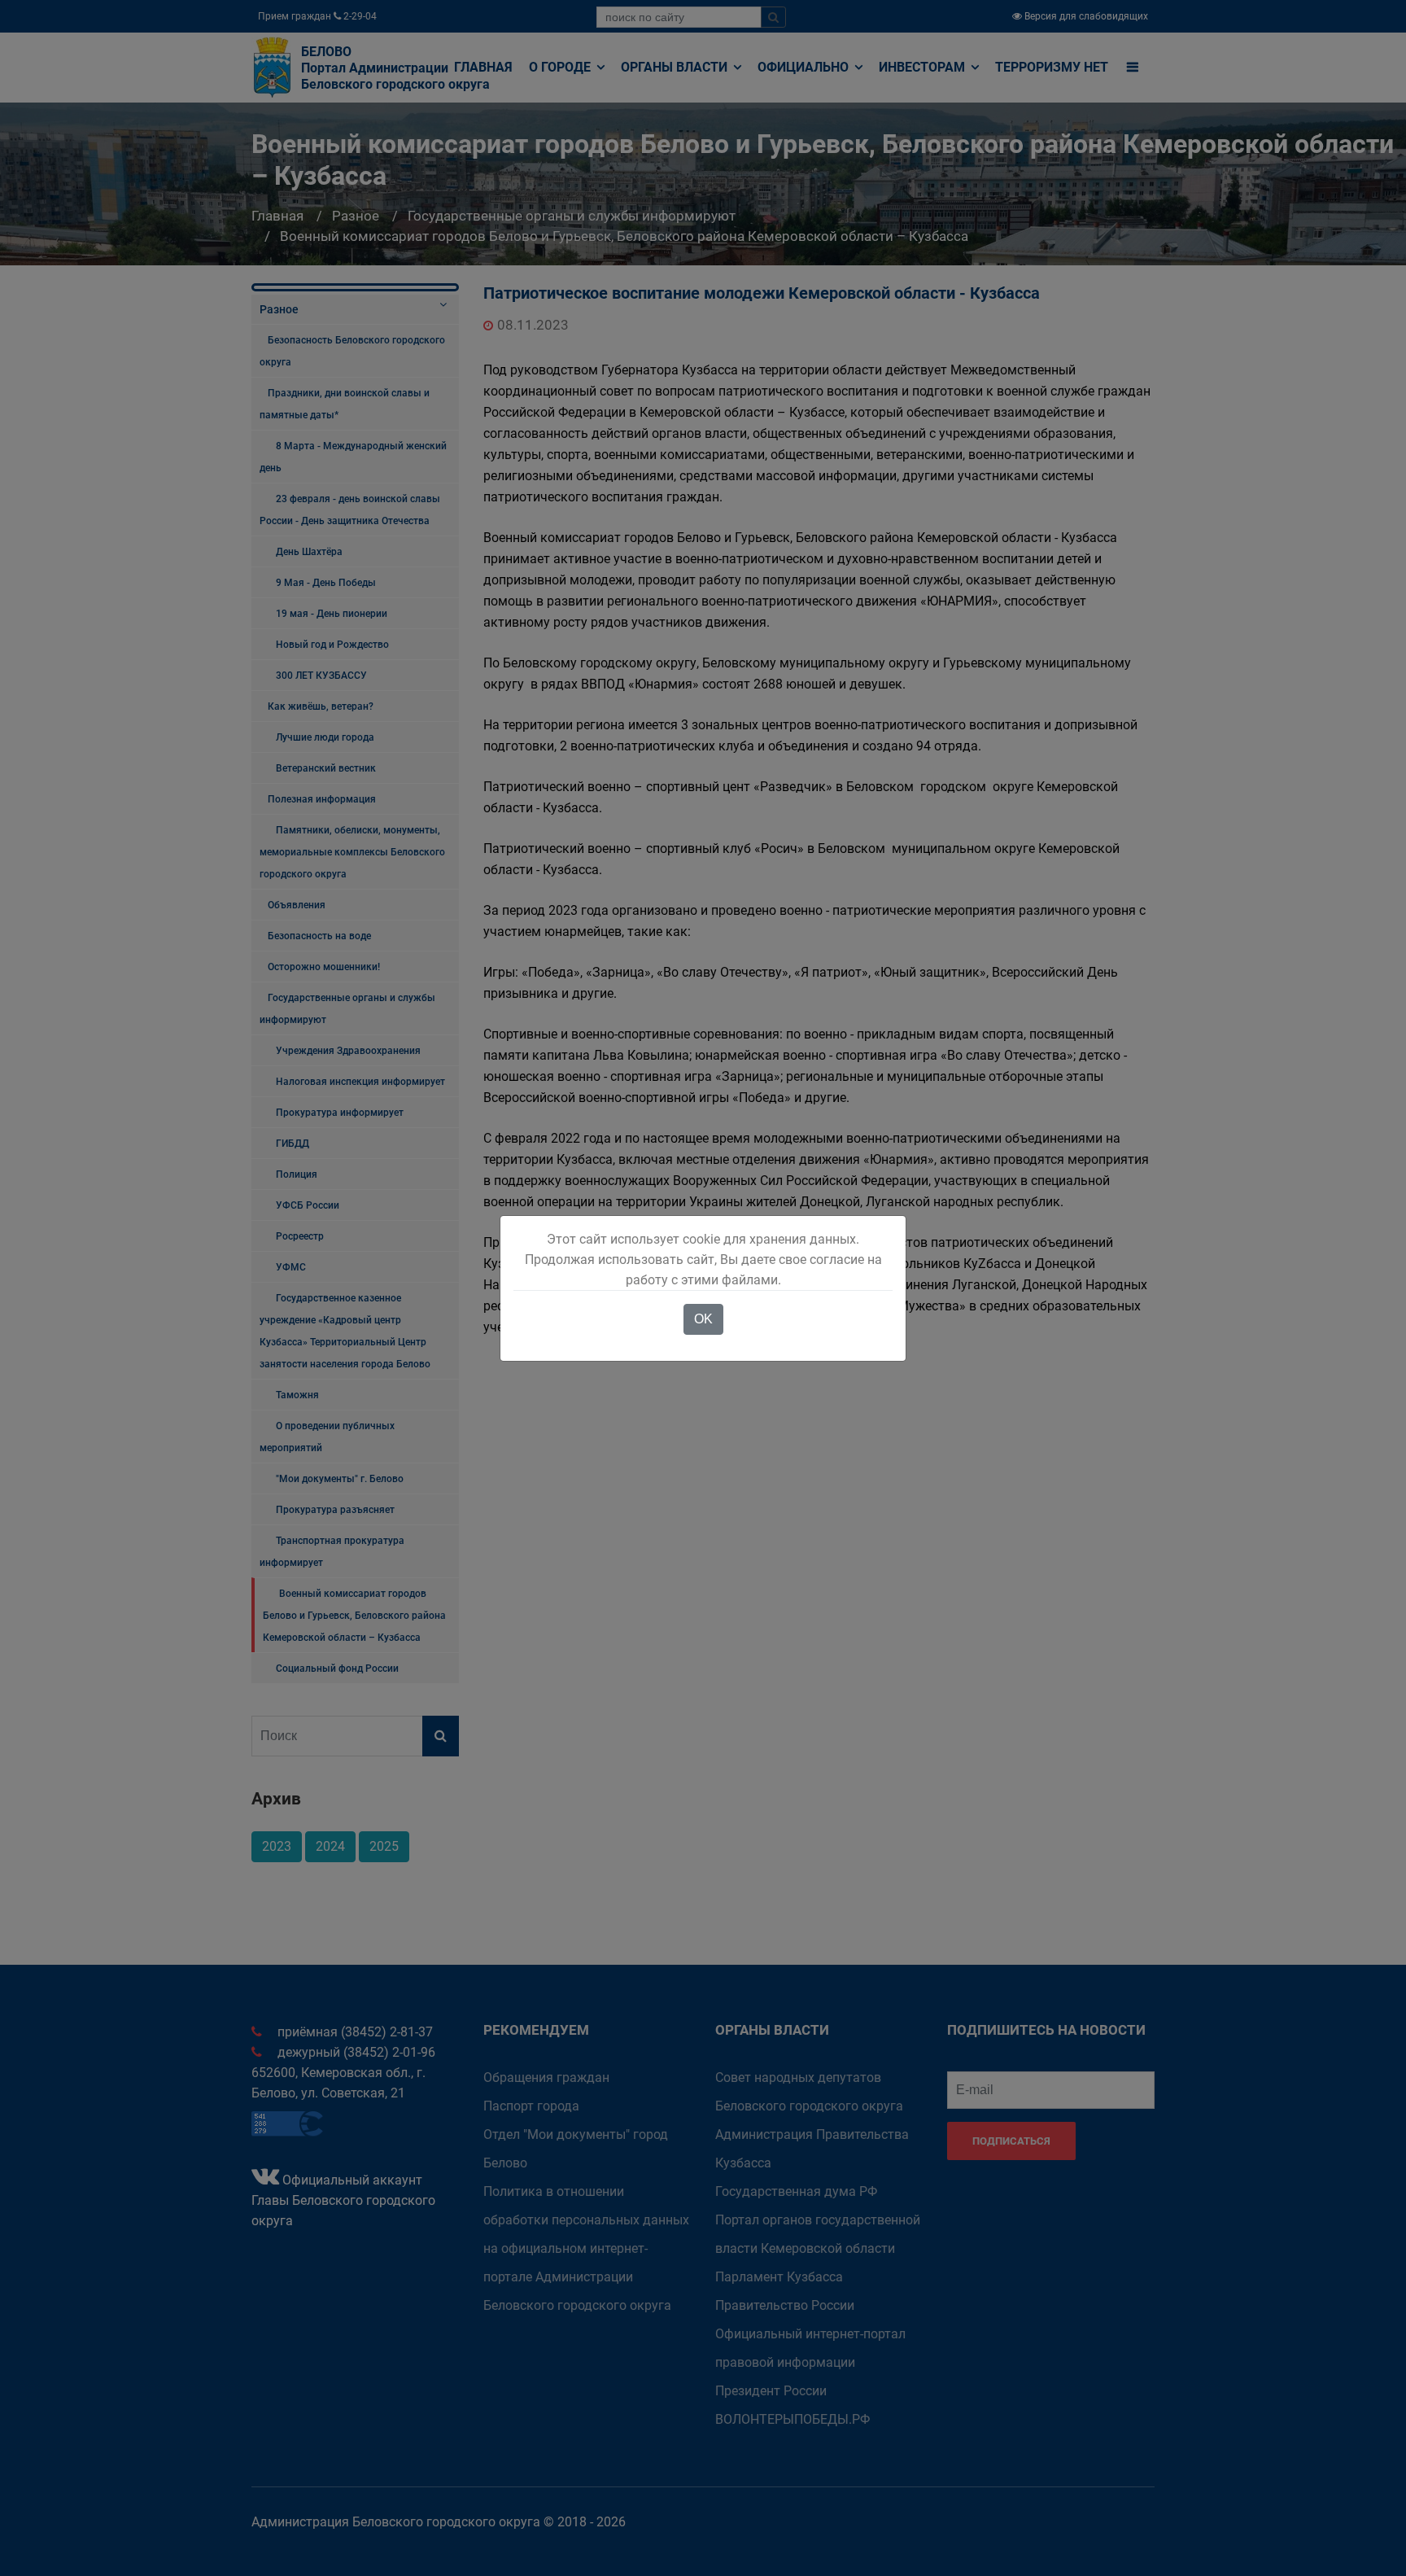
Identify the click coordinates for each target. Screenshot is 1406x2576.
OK (703, 1319)
